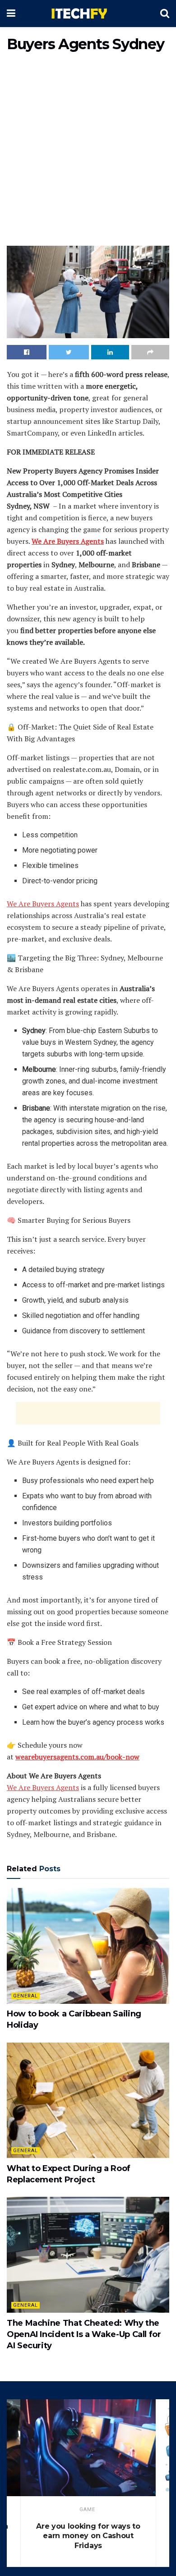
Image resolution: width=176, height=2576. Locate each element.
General (25, 1996)
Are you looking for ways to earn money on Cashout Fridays (88, 2536)
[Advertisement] (88, 151)
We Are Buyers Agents (43, 904)
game (87, 2509)
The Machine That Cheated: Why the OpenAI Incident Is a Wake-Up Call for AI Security (84, 2334)
